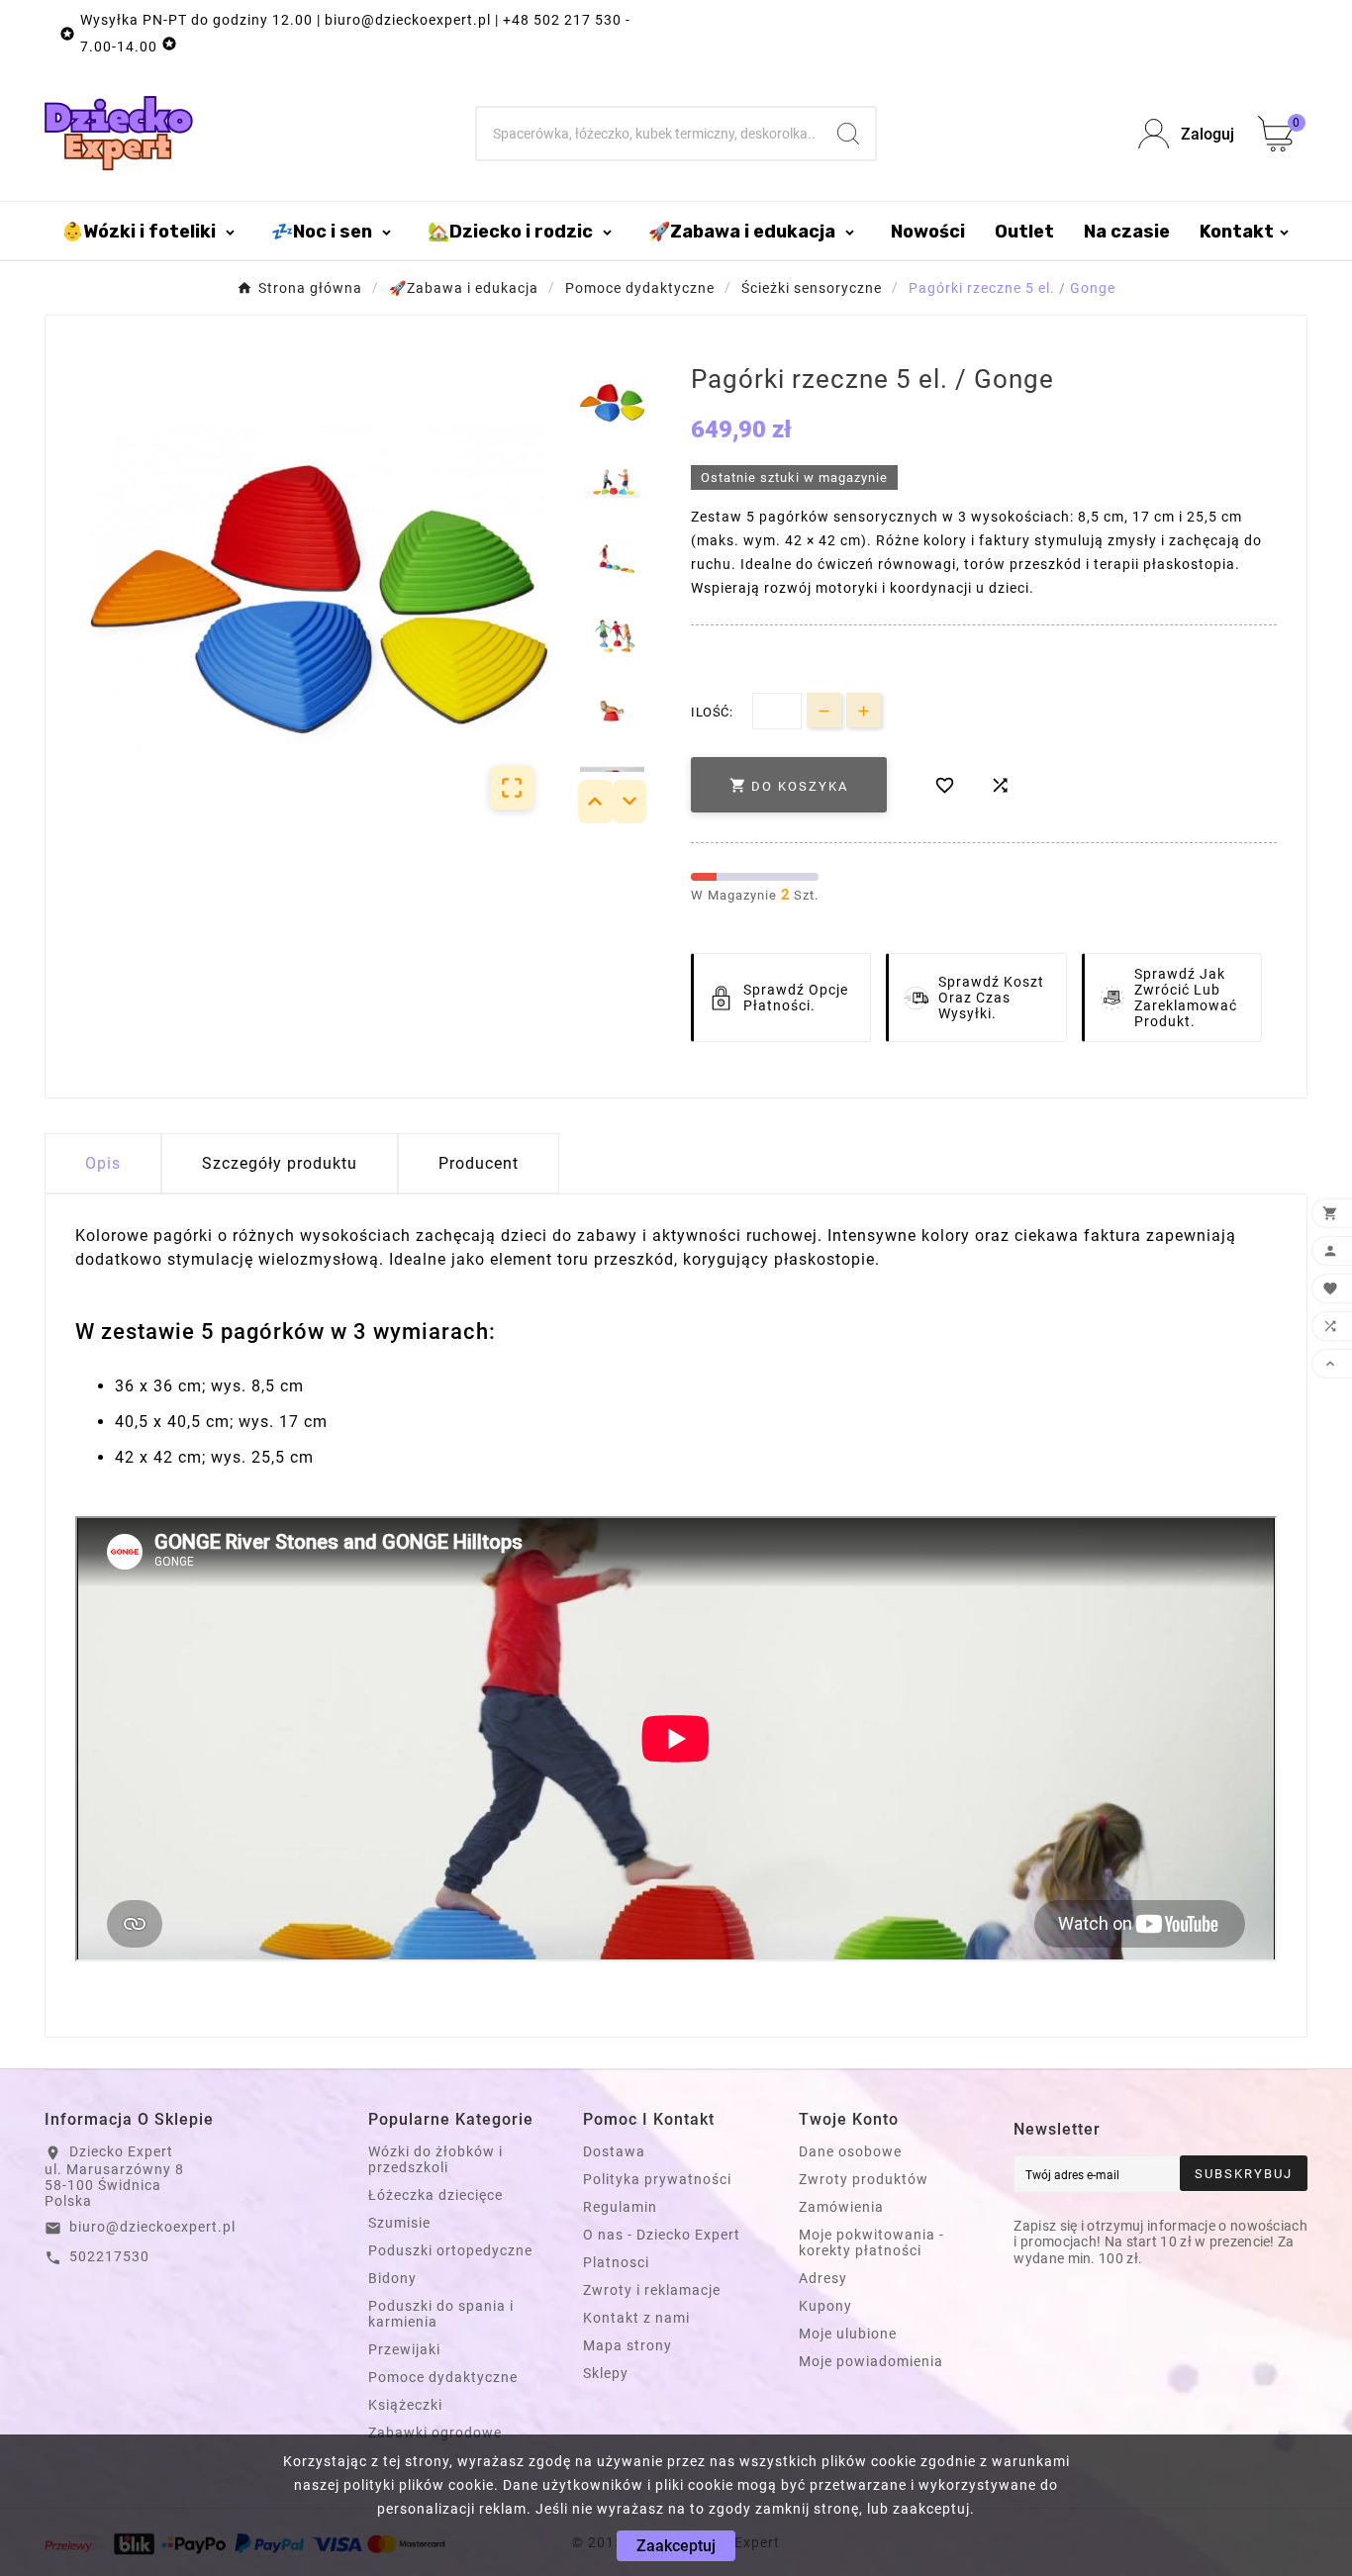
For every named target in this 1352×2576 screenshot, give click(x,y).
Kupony (825, 2306)
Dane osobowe (850, 2151)
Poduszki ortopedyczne (450, 2250)
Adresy (823, 2278)
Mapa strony (628, 2345)
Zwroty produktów (864, 2179)
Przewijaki (404, 2349)
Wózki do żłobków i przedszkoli (435, 2159)
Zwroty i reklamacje (652, 2290)
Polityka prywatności (657, 2179)
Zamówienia (841, 2207)
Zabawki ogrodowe (435, 2433)
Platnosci (616, 2262)
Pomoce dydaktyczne (443, 2377)
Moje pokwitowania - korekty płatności (871, 2242)
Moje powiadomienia (871, 2361)
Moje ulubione (848, 2334)
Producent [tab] (479, 1163)
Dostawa (614, 2151)
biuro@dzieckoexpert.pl (152, 2227)
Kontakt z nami (636, 2318)
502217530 (109, 2256)
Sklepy (606, 2373)
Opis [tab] (103, 1163)
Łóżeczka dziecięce (435, 2195)
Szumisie (399, 2223)
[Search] (848, 134)
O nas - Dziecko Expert (662, 2235)
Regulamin (620, 2207)
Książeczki (405, 2405)
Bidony (392, 2278)
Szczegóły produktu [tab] (280, 1163)
